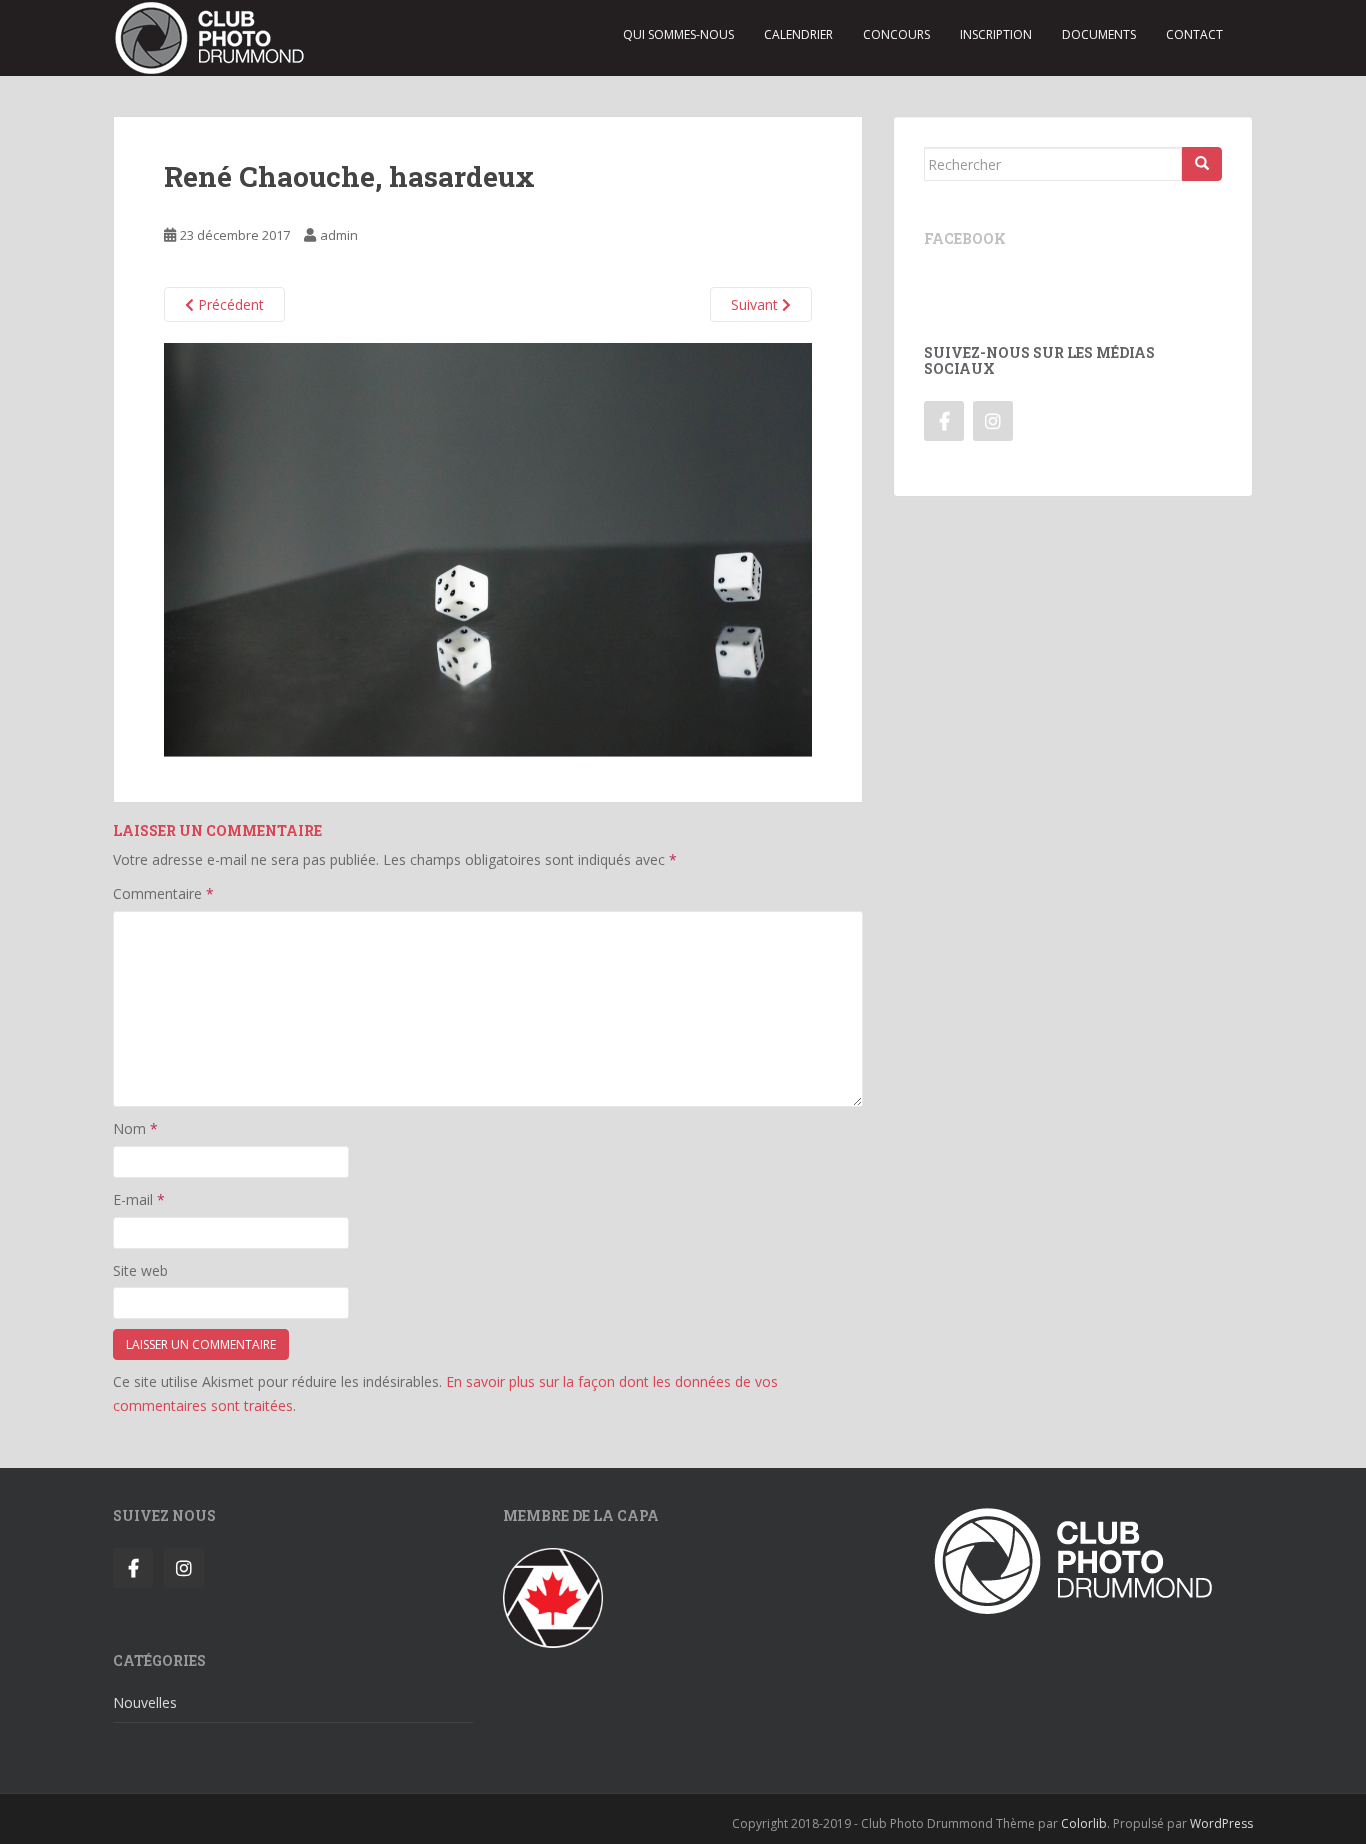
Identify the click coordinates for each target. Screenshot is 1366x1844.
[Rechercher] (1202, 164)
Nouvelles (145, 1702)
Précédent (229, 304)
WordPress (1221, 1823)
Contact (1194, 34)
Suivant (756, 304)
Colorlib (1084, 1823)
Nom (135, 1128)
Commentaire (163, 893)
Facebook (965, 238)
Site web (140, 1270)
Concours (896, 34)
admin (339, 235)
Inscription (996, 34)
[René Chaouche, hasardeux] (488, 548)
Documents (1099, 34)
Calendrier (798, 34)
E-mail (139, 1199)
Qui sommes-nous (678, 34)
